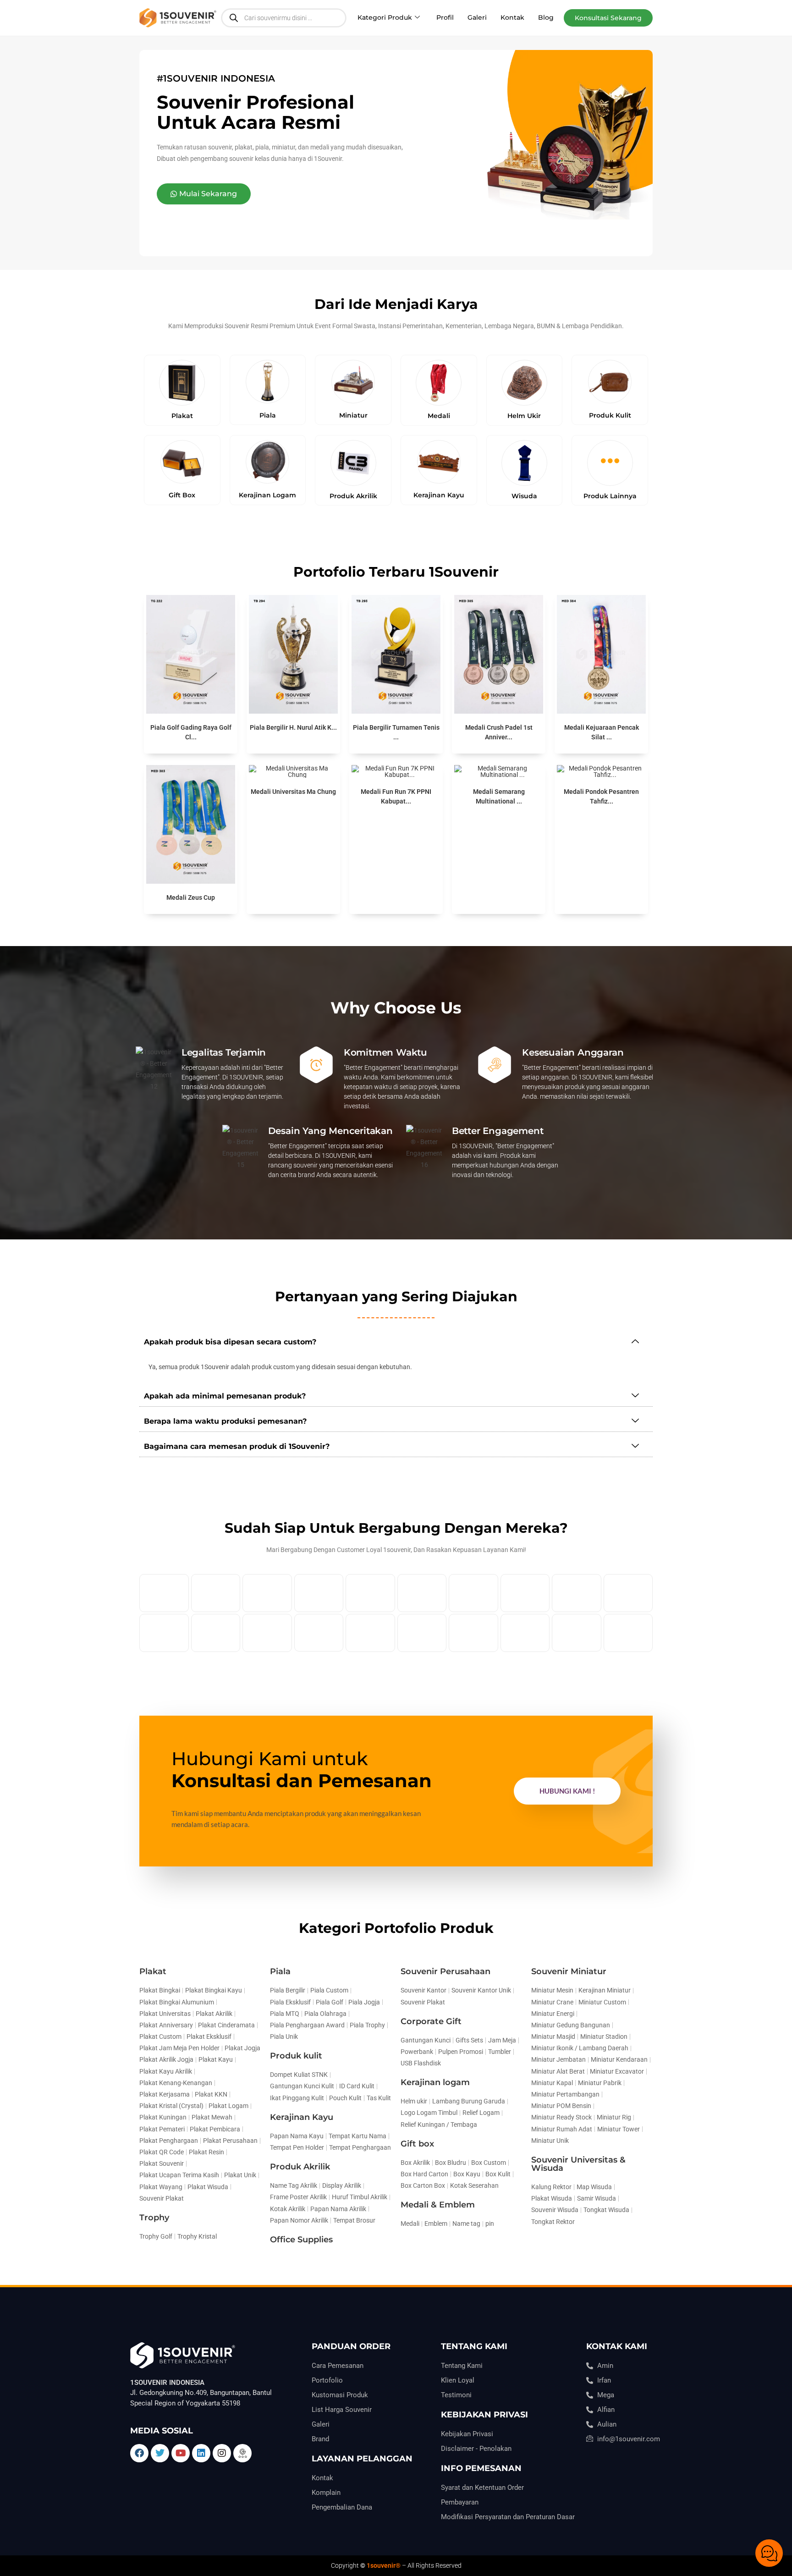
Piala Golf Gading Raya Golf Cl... (191, 732)
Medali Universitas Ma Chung (293, 792)
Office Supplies (301, 2240)
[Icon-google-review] (242, 2453)
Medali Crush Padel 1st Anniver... (499, 732)
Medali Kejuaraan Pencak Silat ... (602, 732)
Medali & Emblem (438, 2205)
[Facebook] (139, 2453)
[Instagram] (222, 2453)
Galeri (477, 17)
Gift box (417, 2144)
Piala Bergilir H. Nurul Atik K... (293, 727)
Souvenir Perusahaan (445, 1971)
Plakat (153, 1971)
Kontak (512, 17)
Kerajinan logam (435, 2082)
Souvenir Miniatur (569, 1971)
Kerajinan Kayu (302, 2117)
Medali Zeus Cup (191, 897)
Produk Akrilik (300, 2167)
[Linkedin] (201, 2453)
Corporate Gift (431, 2021)
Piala (280, 1971)
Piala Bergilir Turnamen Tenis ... (396, 732)
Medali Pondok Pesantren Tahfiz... (601, 796)
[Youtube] (181, 2453)
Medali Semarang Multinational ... (499, 796)
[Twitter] (160, 2453)
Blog (546, 17)
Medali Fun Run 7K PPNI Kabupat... (396, 796)
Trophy (154, 2218)
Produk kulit (296, 2056)
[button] (608, 18)
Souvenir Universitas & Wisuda (578, 2164)
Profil (445, 17)
